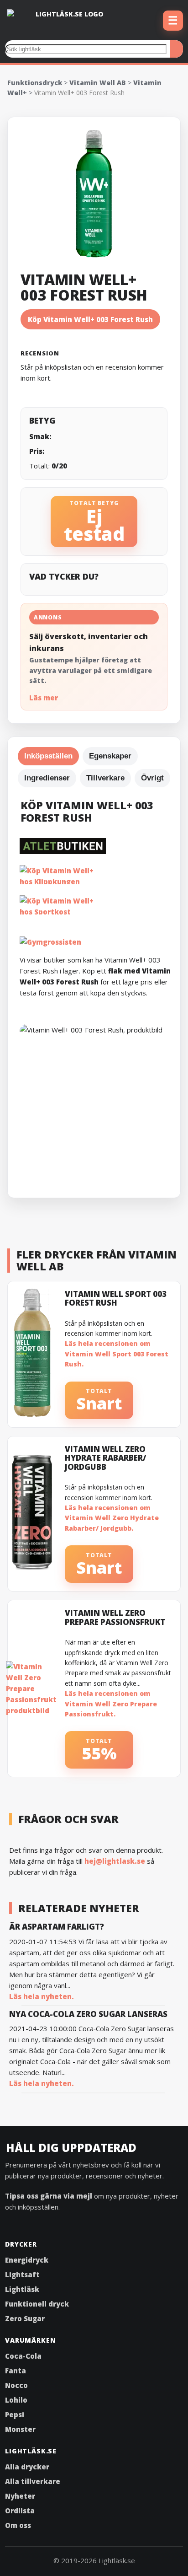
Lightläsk (22, 2289)
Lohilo (16, 2400)
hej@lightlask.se (115, 1861)
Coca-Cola (23, 2356)
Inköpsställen (48, 756)
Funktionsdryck (35, 83)
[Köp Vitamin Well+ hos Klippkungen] (98, 875)
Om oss (18, 2525)
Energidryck (27, 2260)
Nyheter (20, 2496)
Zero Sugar (25, 2318)
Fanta (16, 2371)
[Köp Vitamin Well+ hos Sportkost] (98, 905)
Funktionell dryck (37, 2304)
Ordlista (20, 2511)
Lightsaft (22, 2275)
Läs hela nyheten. (42, 1996)
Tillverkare (105, 778)
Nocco (16, 2385)
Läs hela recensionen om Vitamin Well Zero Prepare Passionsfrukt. (111, 1704)
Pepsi (15, 2415)
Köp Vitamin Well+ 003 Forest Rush (90, 319)
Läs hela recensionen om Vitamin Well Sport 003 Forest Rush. (117, 1354)
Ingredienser (47, 778)
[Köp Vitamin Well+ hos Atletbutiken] (98, 846)
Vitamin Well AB (98, 83)
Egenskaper (110, 756)
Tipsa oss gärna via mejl (49, 2196)
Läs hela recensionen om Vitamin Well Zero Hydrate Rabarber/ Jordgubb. (112, 1518)
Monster (20, 2429)
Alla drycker (27, 2467)
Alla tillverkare (33, 2481)
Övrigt (152, 778)
